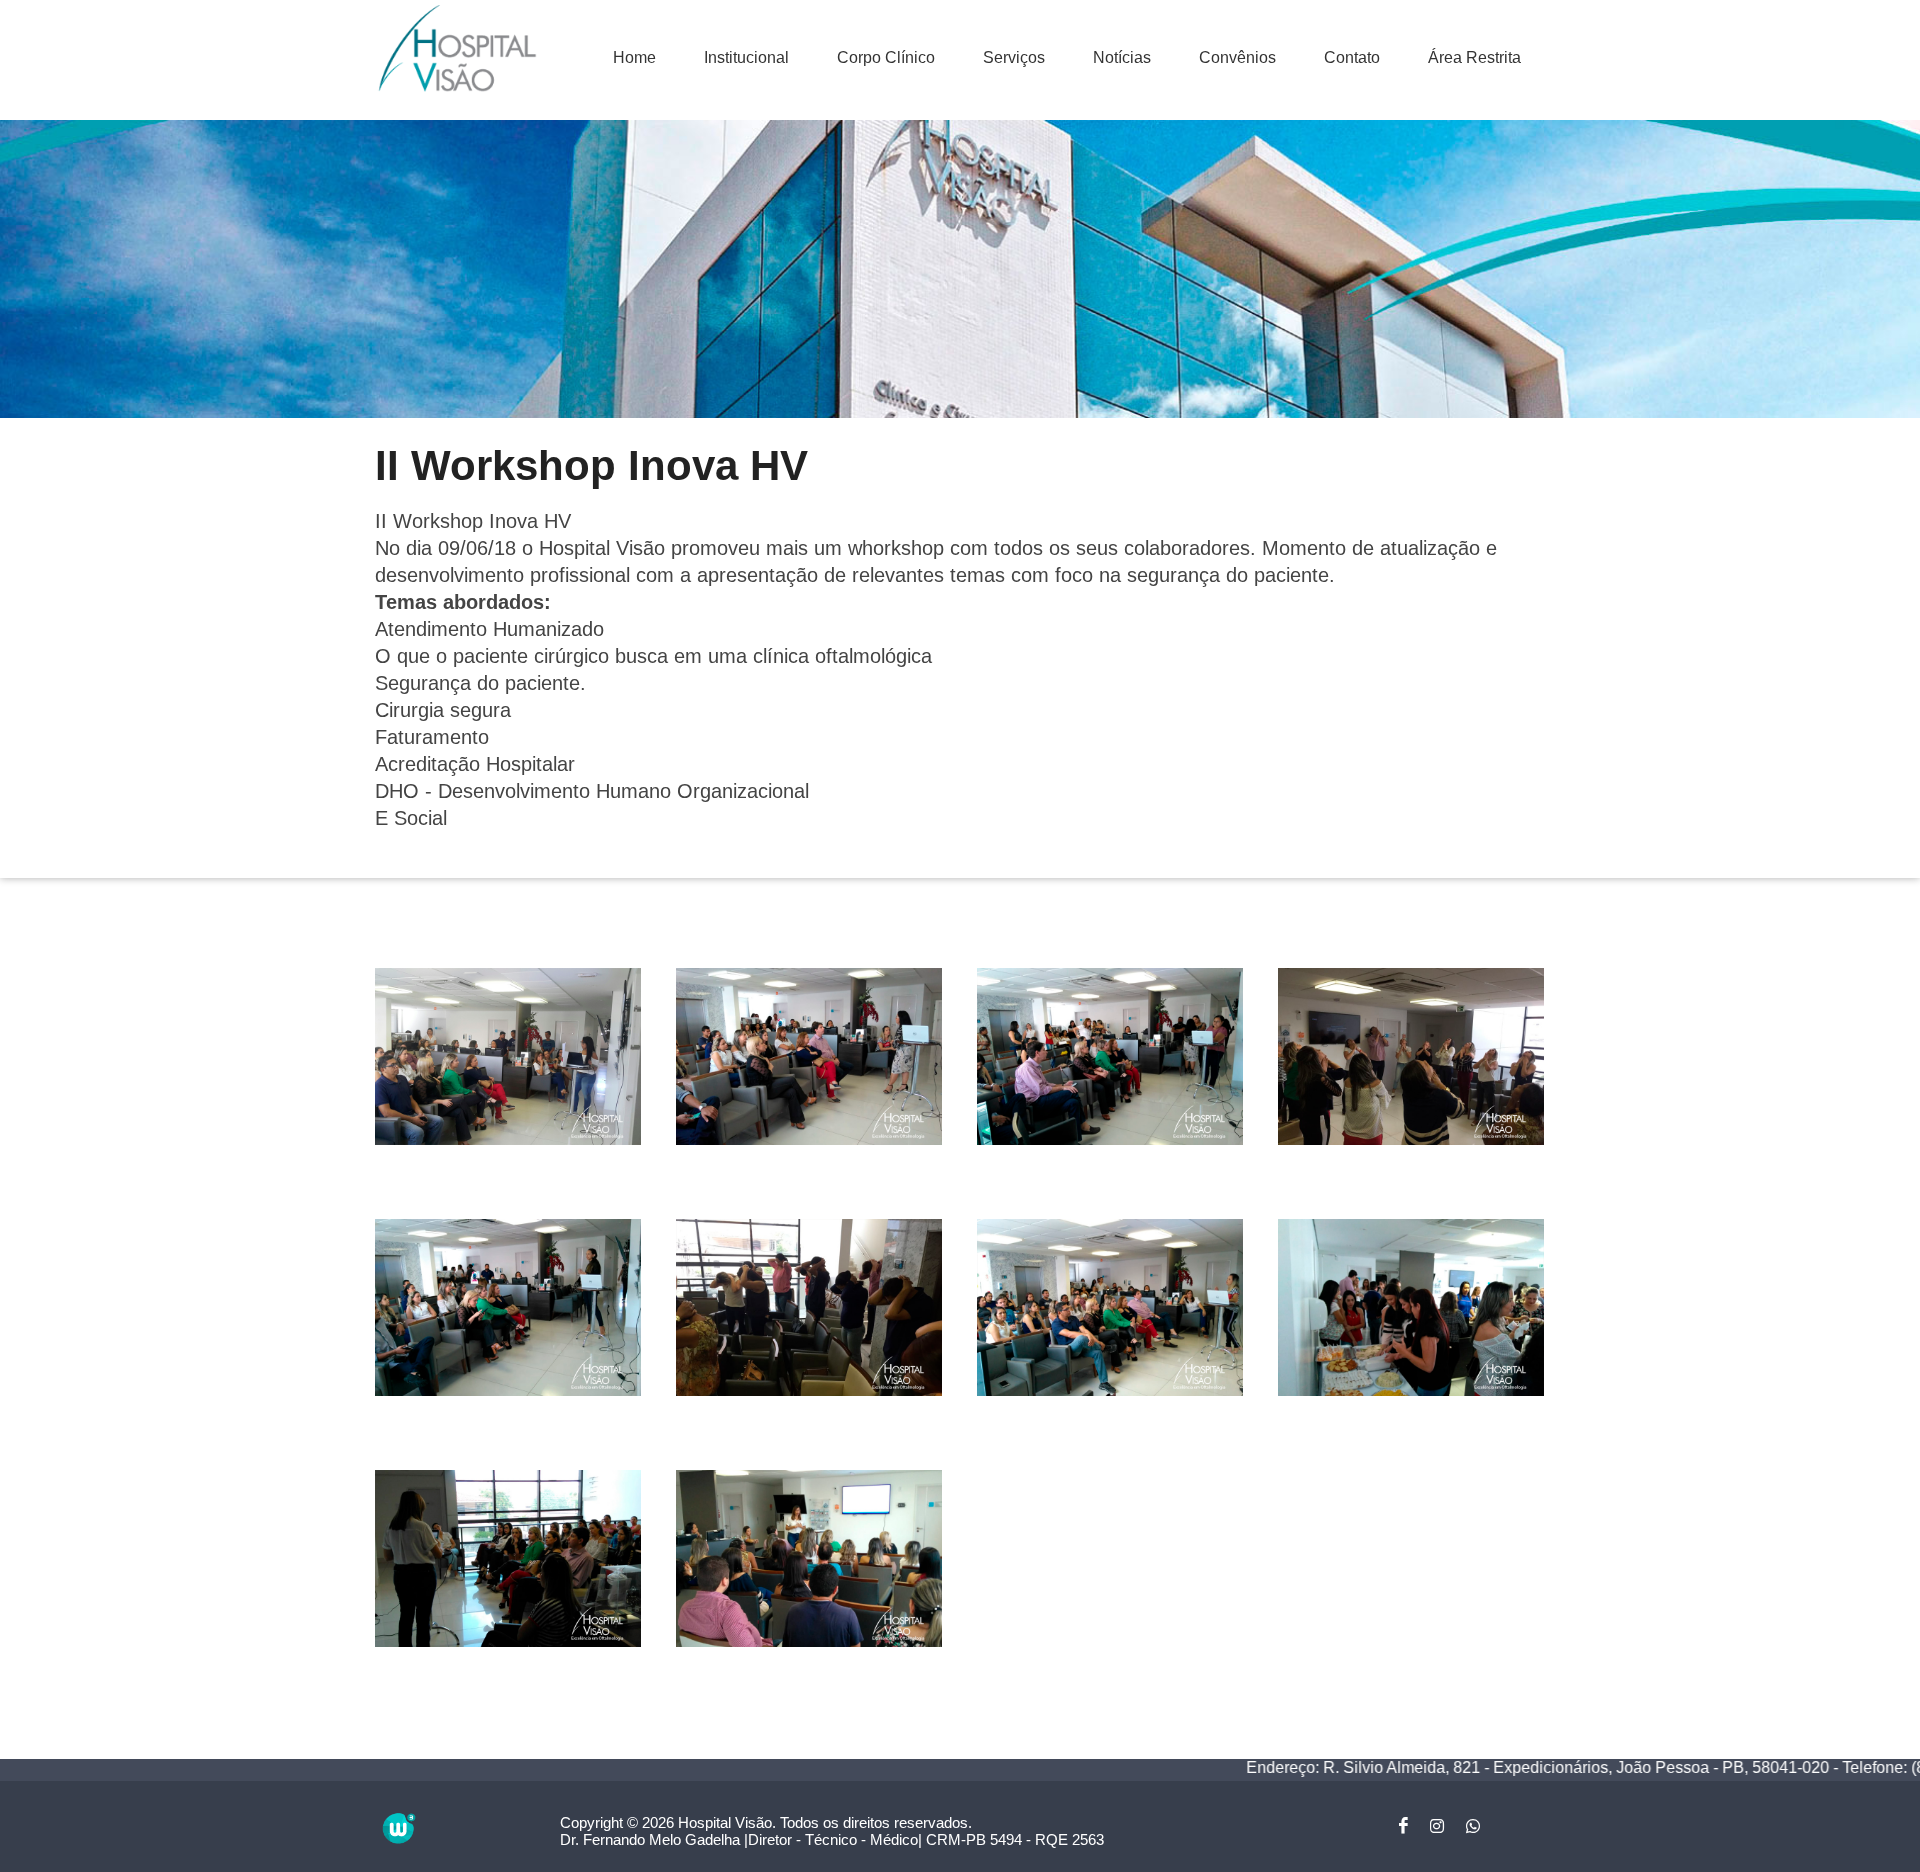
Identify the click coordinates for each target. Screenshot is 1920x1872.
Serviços (1014, 57)
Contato (1352, 57)
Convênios (1237, 57)
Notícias (1122, 57)
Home (634, 57)
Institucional (746, 57)
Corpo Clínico (886, 57)
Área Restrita (1474, 57)
